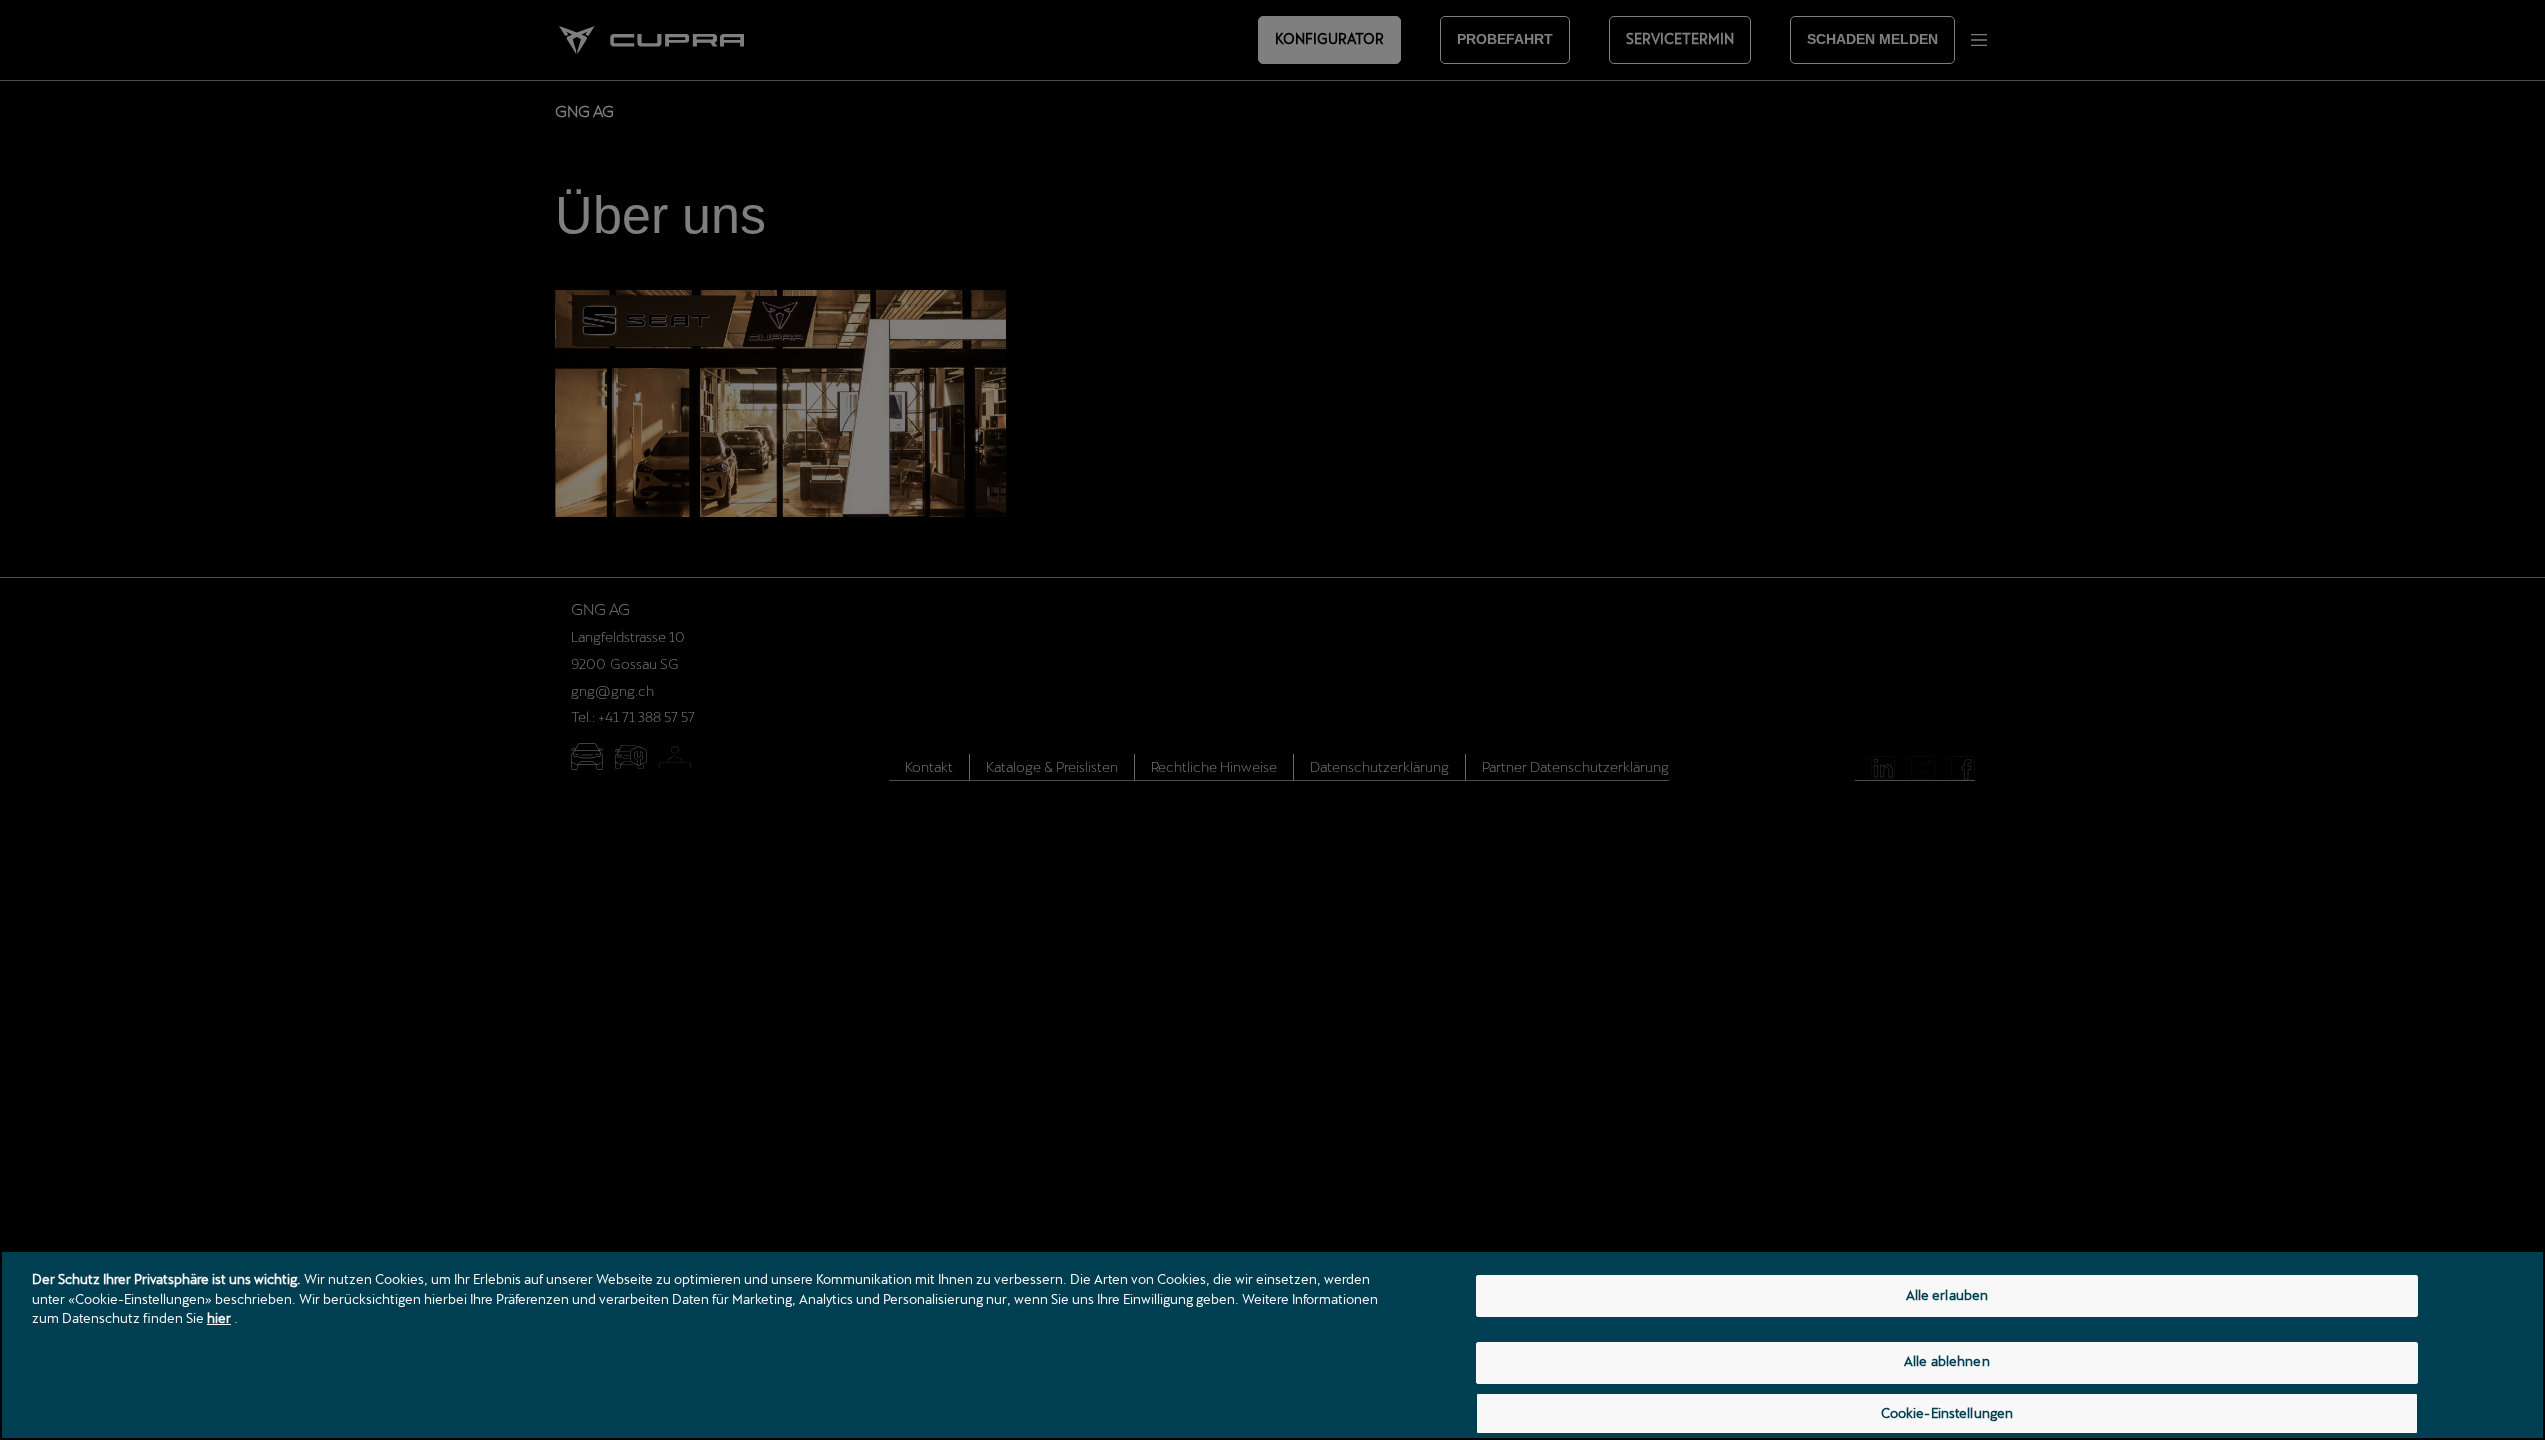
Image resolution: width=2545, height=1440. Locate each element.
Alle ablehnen (1947, 1362)
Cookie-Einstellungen (1947, 1413)
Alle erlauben (1947, 1295)
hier (219, 1318)
